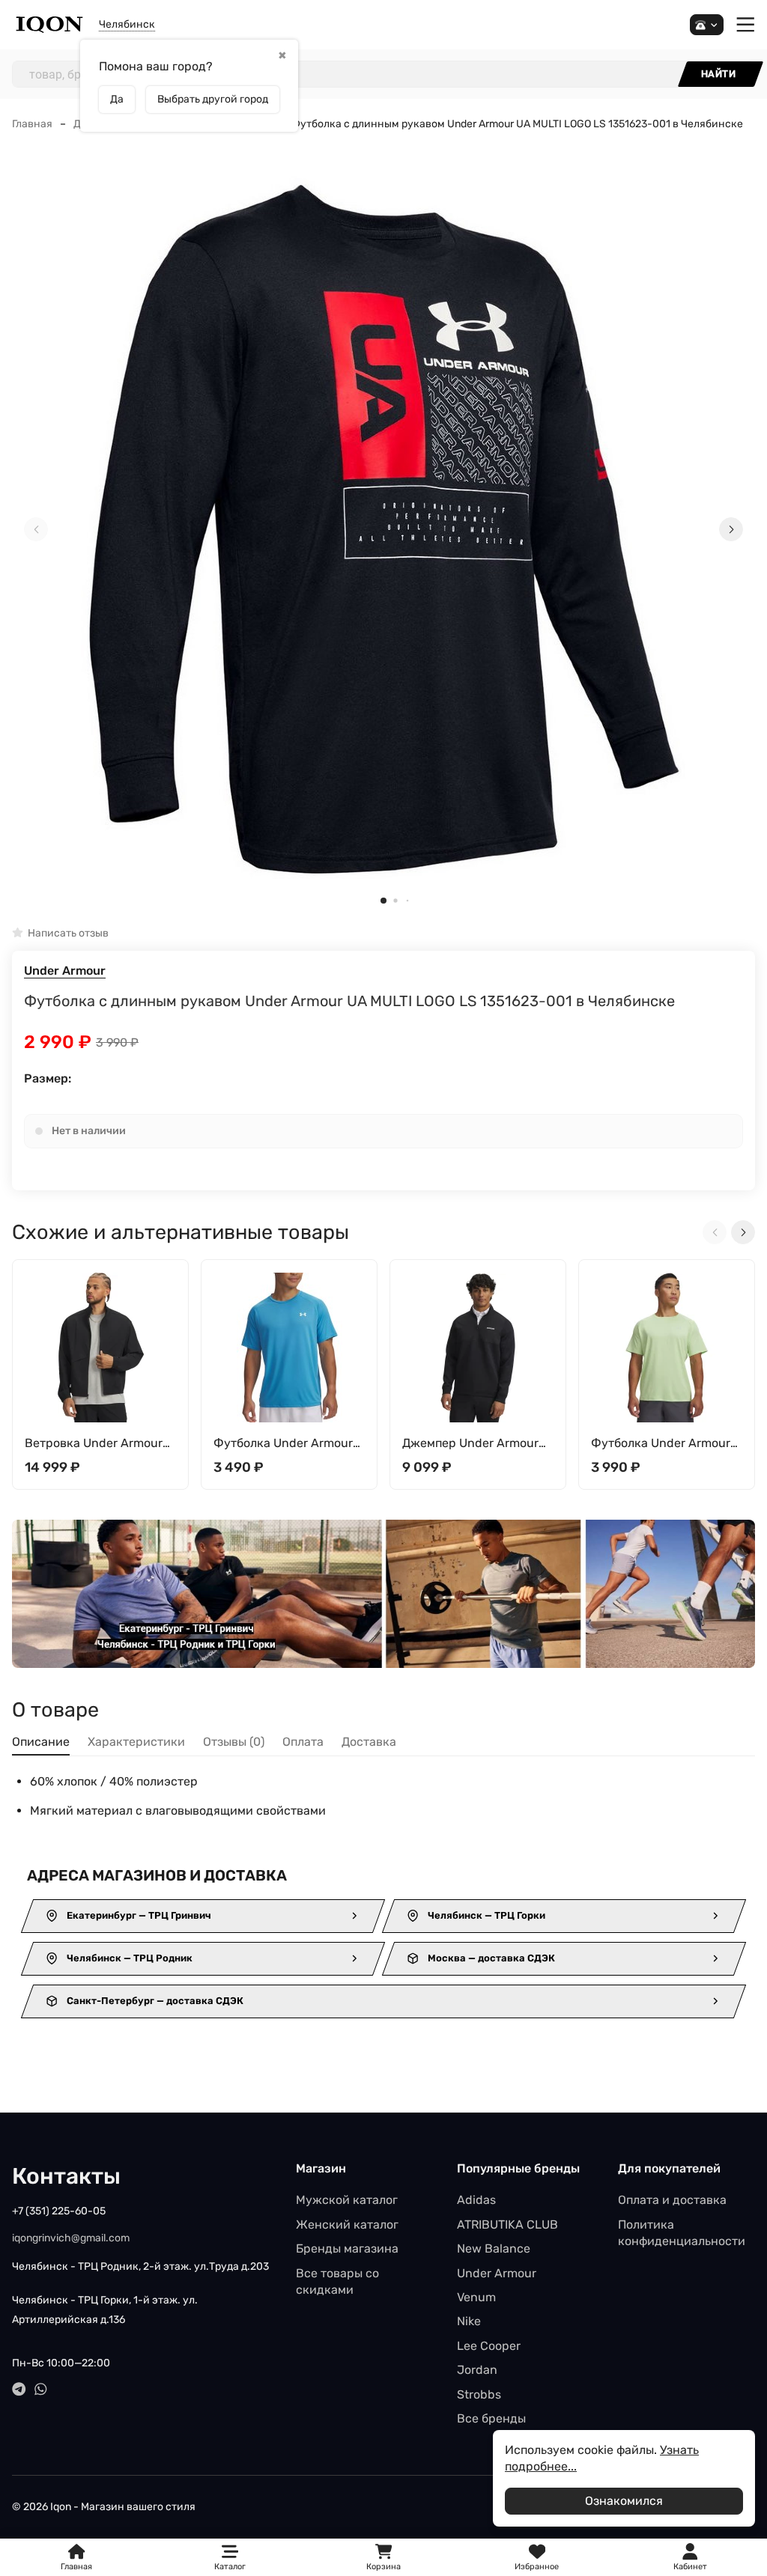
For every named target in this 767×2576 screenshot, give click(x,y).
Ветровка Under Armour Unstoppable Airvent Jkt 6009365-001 (94, 1444)
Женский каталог (347, 2225)
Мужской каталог (347, 2200)
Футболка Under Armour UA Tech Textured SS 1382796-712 (661, 1444)
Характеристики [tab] (136, 1742)
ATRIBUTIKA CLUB (507, 2225)
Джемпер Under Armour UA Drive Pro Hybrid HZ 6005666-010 (470, 1444)
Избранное (537, 2558)
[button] (383, 901)
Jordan (477, 2370)
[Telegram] (19, 2389)
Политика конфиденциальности (682, 2233)
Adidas (476, 2200)
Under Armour (65, 971)
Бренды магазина (347, 2248)
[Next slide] (731, 529)
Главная (32, 124)
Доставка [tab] (369, 1742)
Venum (476, 2297)
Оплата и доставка (672, 2200)
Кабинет (690, 2567)
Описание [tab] (41, 1742)
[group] (383, 530)
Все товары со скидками (337, 2281)
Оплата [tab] (303, 1742)
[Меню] (746, 25)
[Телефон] (707, 25)
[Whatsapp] (41, 2389)
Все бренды (491, 2418)
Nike (469, 2321)
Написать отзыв (68, 933)
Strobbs (479, 2394)
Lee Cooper (489, 2346)
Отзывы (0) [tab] (234, 1742)
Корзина (383, 2558)
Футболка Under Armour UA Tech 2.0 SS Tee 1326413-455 (283, 1444)
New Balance (494, 2248)
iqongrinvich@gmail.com (71, 2238)
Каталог (230, 2567)
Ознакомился (624, 2501)
